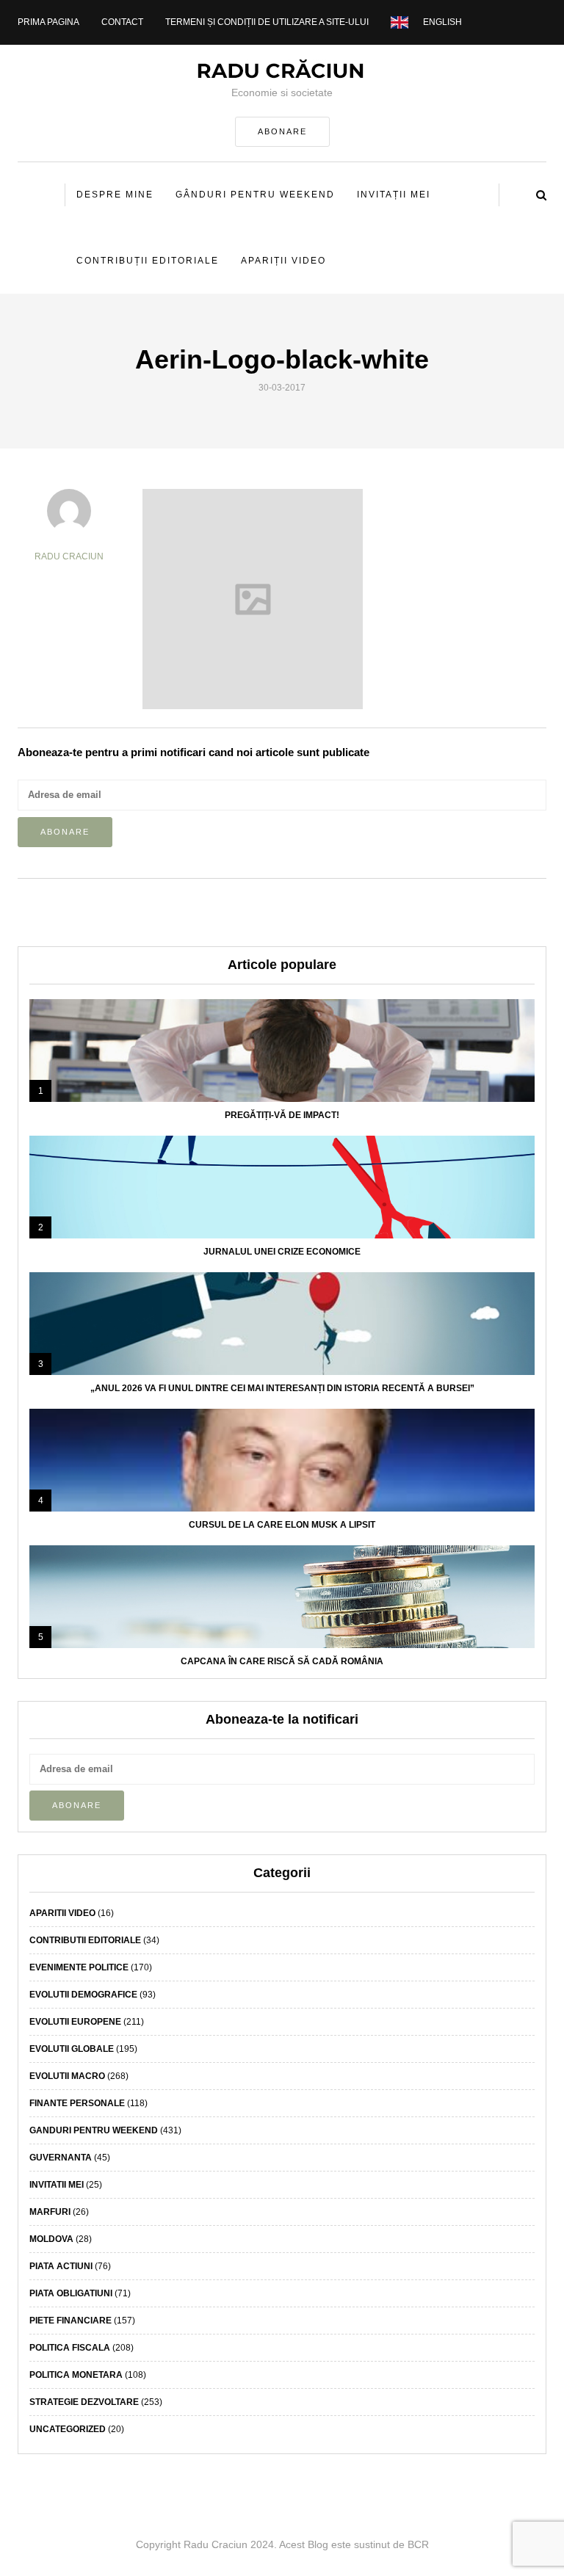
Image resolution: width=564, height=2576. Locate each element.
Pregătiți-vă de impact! (282, 1115)
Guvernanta (61, 2158)
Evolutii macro (67, 2076)
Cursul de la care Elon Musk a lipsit (282, 1525)
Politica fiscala (70, 2348)
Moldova (51, 2239)
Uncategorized (68, 2429)
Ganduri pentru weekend (94, 2130)
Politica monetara (76, 2375)
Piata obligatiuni (71, 2293)
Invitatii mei (57, 2185)
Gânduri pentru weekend (255, 195)
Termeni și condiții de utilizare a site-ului (267, 22)
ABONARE (282, 131)
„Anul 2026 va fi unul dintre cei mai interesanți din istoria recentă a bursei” (282, 1388)
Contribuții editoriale (148, 261)
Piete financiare (70, 2321)
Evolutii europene (75, 2022)
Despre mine (115, 195)
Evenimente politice (79, 1967)
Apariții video (283, 261)
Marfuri (50, 2212)
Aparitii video (62, 1913)
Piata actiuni (61, 2266)
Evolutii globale (72, 2049)
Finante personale (77, 2103)
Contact (122, 22)
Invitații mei (394, 195)
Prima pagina (48, 22)
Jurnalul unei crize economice (282, 1252)
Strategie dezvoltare (84, 2402)
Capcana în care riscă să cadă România (282, 1661)
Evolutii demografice (83, 1995)
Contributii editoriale (85, 1940)
